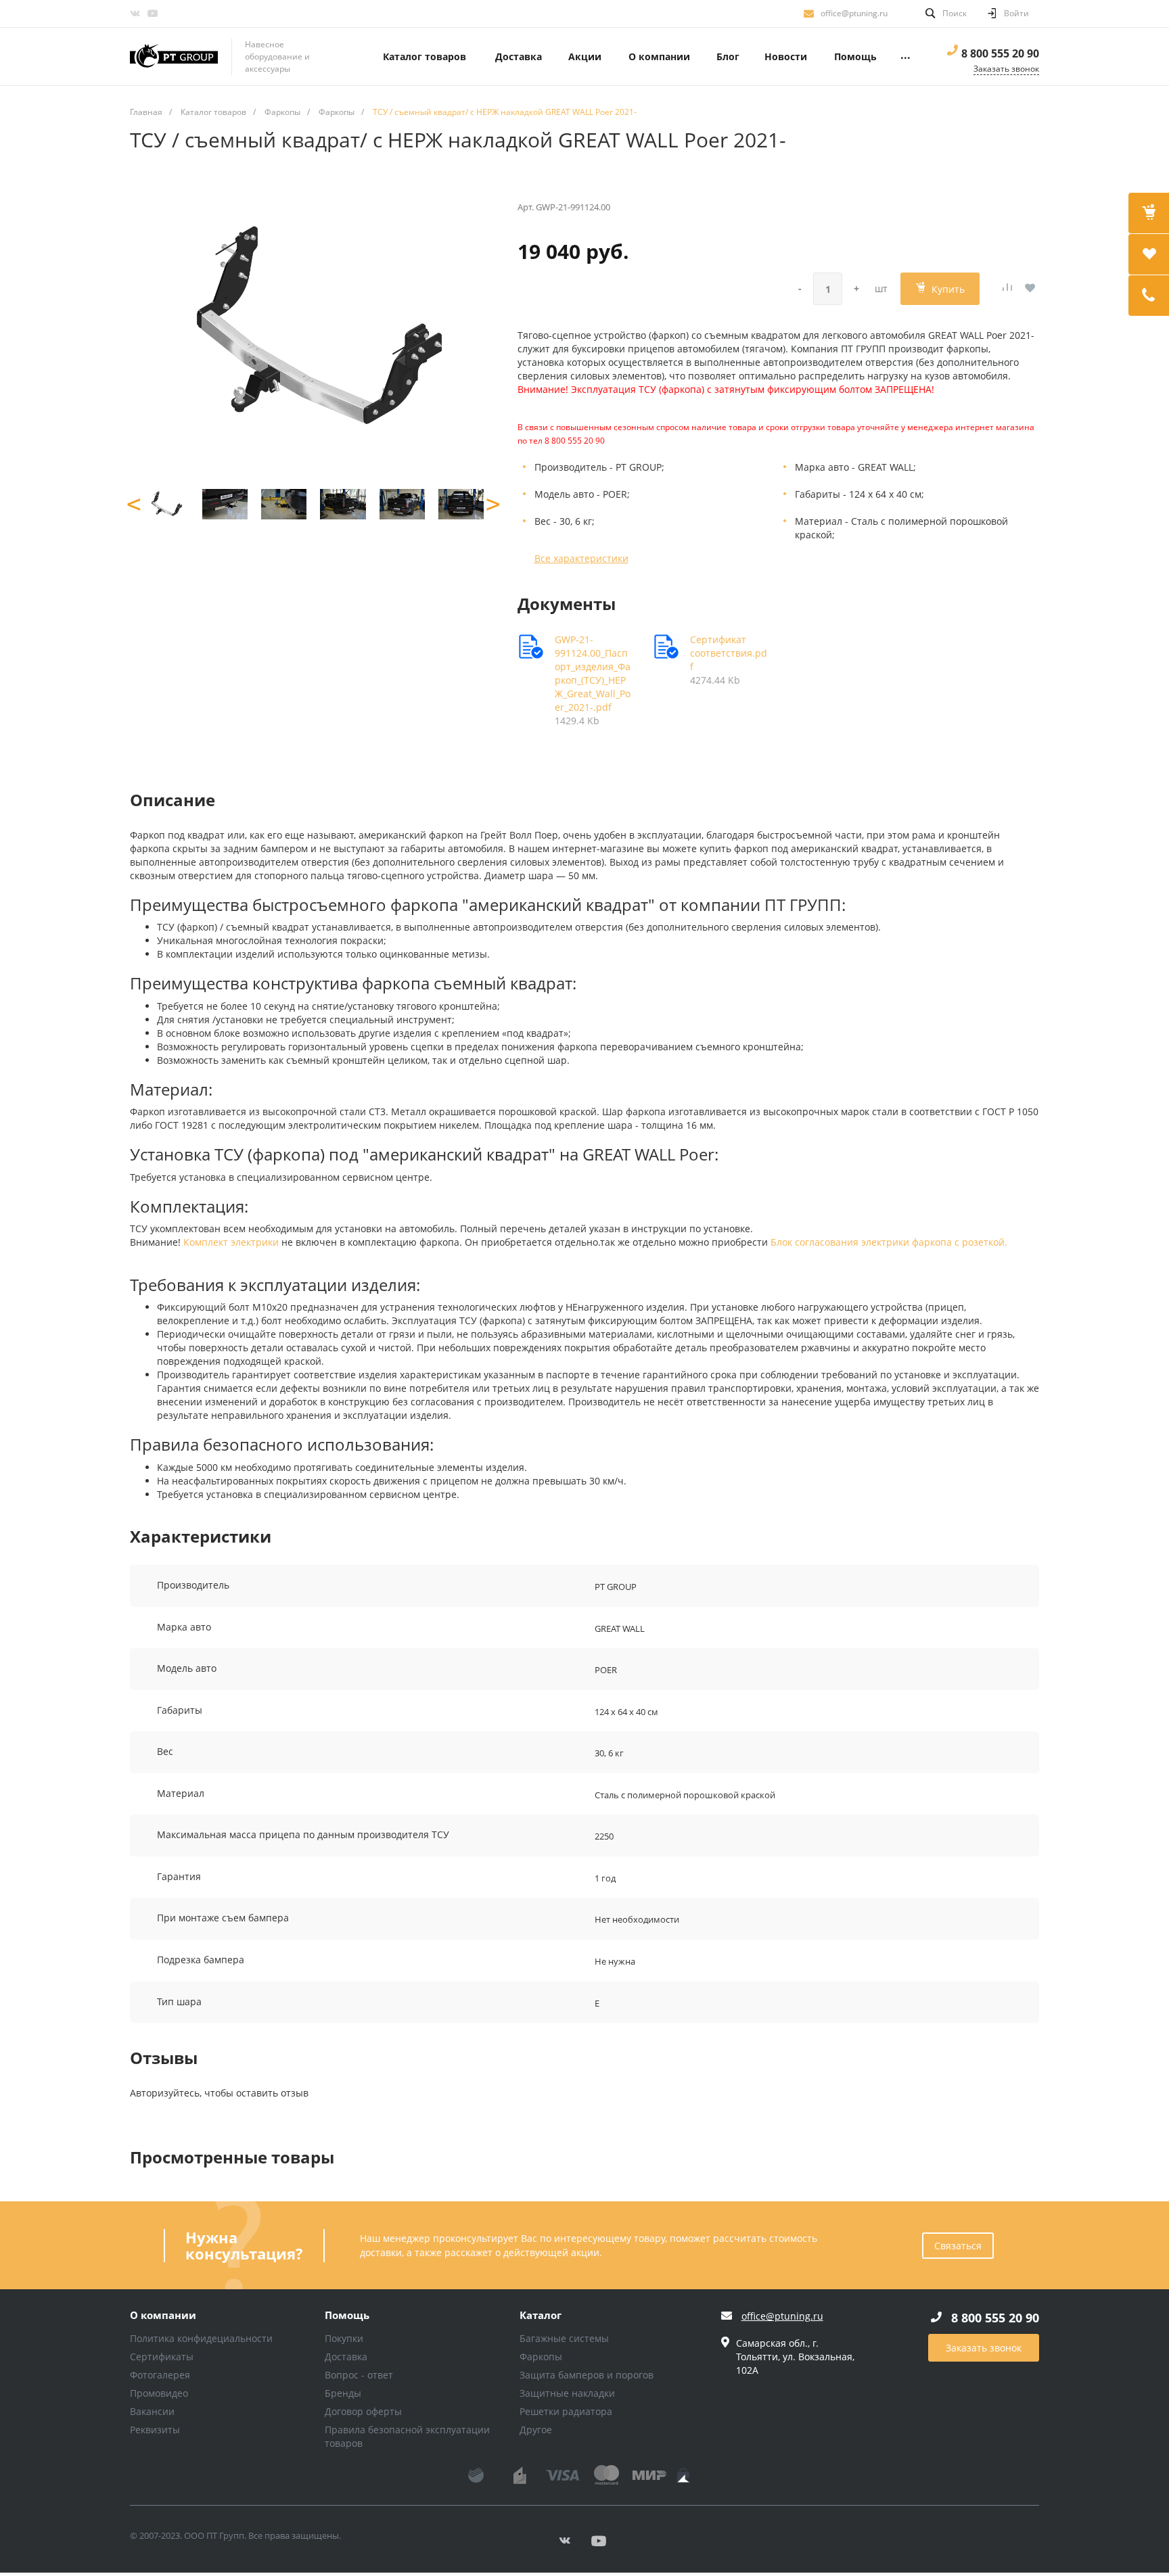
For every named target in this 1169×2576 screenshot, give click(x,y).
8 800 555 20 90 (1000, 53)
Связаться (958, 2246)
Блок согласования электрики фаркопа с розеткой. (889, 1242)
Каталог (541, 2316)
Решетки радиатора (566, 2411)
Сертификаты (162, 2357)
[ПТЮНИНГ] (174, 57)
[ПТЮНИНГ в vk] (135, 14)
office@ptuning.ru (854, 13)
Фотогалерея (160, 2375)
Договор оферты (363, 2411)
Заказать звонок (984, 2348)
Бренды (343, 2393)
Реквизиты (155, 2430)
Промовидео (159, 2393)
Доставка (346, 2357)
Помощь (347, 2316)
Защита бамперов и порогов (587, 2375)
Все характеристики (581, 558)
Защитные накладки (567, 2393)
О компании (163, 2316)
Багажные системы (564, 2338)
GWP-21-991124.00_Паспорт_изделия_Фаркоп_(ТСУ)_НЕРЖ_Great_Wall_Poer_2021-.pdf (593, 673)
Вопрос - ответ (359, 2375)
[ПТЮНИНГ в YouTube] (152, 14)
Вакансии (152, 2411)
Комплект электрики (231, 1242)
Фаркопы (541, 2357)
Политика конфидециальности (201, 2338)
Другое (536, 2430)
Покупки (344, 2338)
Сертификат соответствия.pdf (729, 653)
